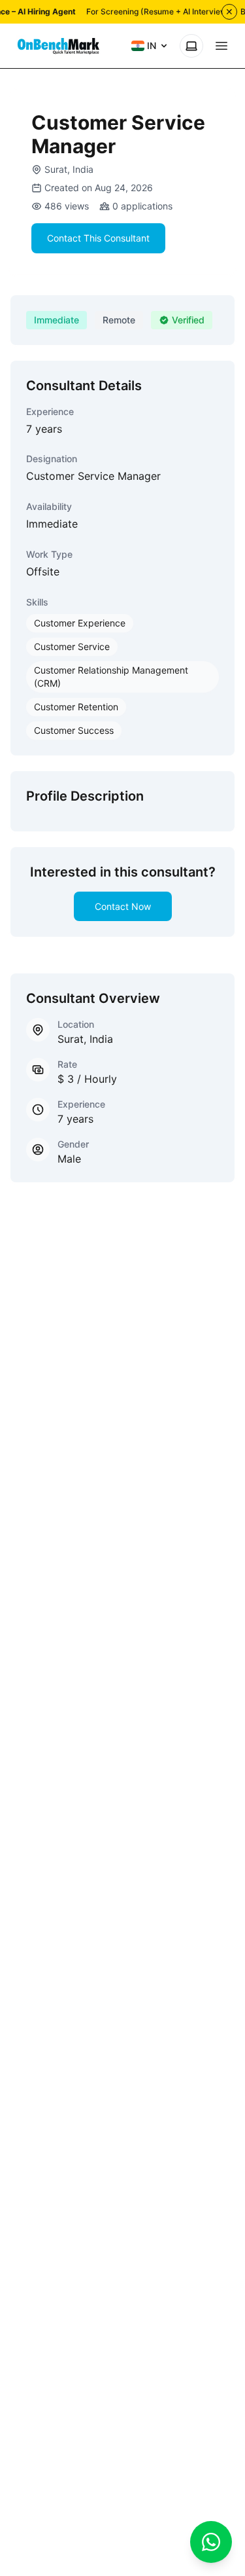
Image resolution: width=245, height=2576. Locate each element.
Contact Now (123, 906)
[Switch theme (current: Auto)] (191, 46)
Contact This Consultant (98, 238)
